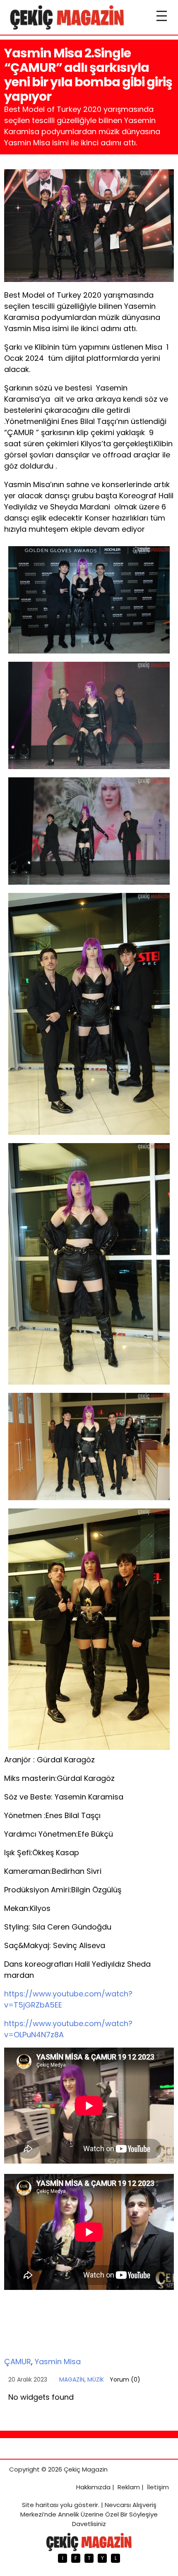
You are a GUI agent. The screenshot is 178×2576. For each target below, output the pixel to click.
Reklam (129, 2487)
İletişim (158, 2487)
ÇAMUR (18, 2362)
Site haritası (40, 2505)
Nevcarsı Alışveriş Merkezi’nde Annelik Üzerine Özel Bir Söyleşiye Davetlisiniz (89, 2514)
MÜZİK (96, 2379)
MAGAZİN (72, 2379)
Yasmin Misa (58, 2362)
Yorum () (125, 2379)
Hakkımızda (93, 2487)
